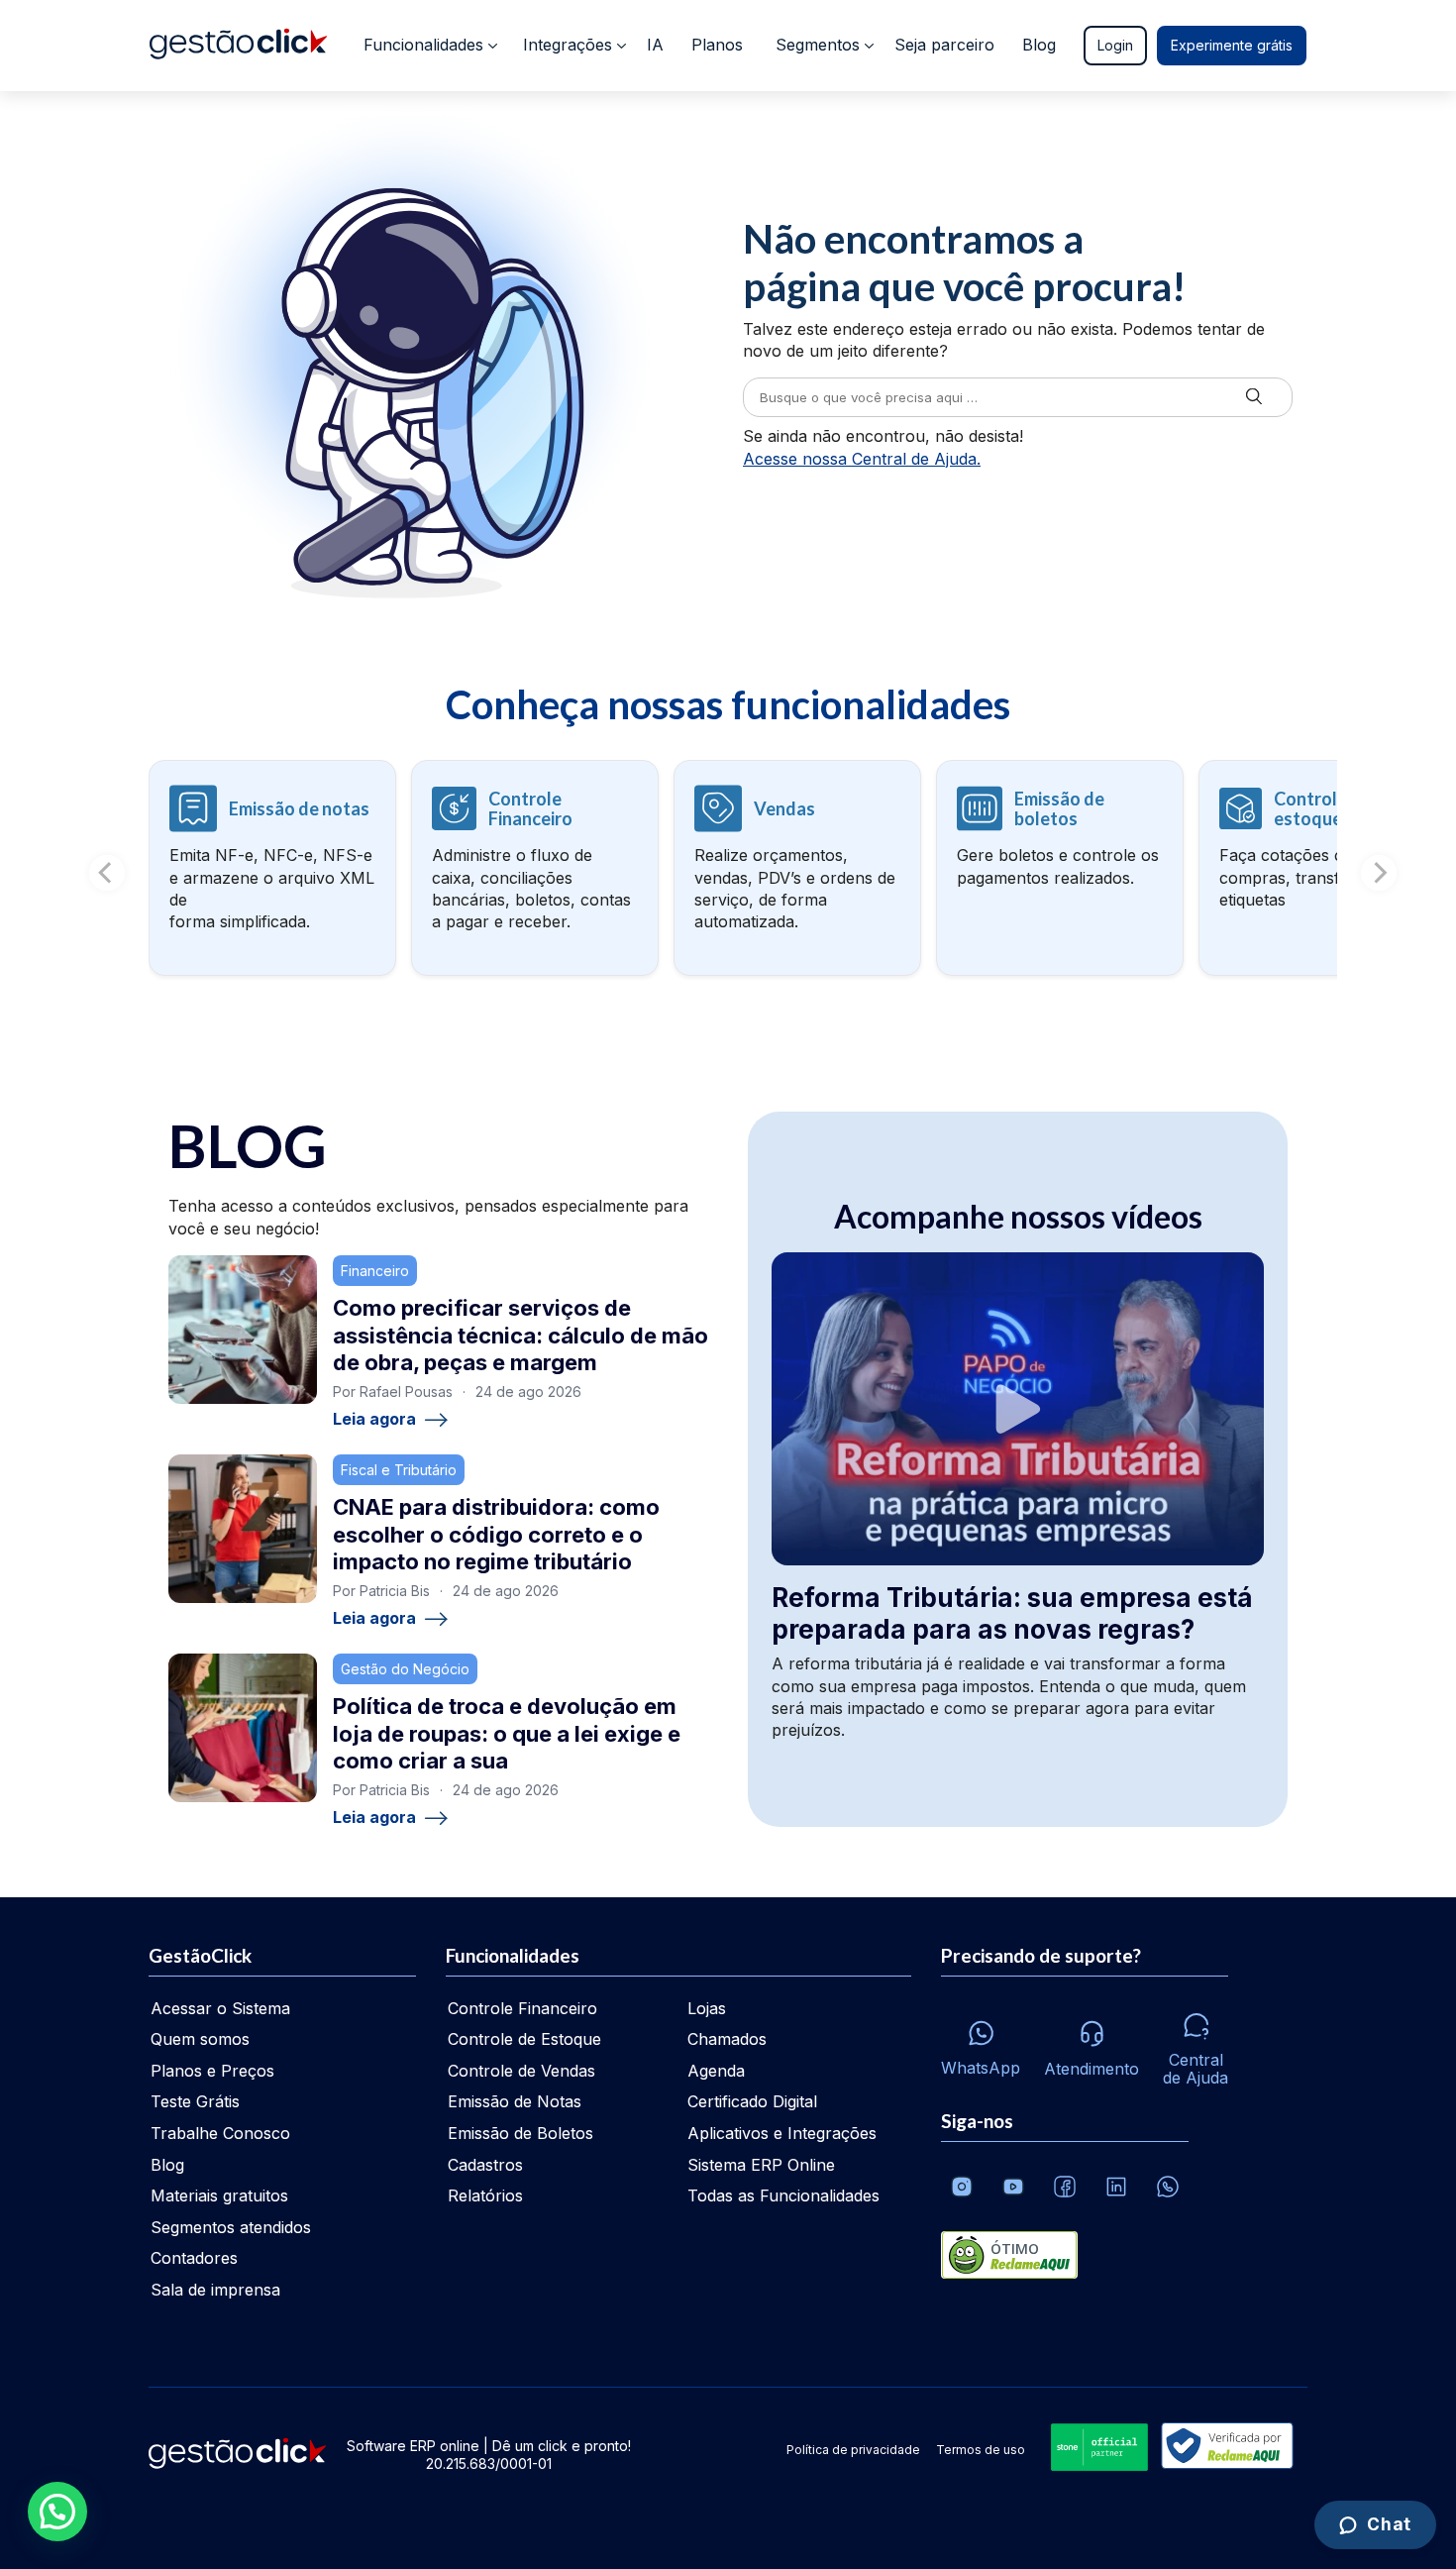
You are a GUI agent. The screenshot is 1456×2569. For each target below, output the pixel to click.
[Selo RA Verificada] (1223, 2448)
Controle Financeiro (522, 2008)
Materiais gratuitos (219, 2195)
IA (655, 45)
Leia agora (374, 1420)
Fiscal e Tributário (399, 1470)
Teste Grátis (195, 2101)
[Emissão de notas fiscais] (272, 868)
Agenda (716, 2071)
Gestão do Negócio (405, 1669)
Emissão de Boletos (520, 2133)
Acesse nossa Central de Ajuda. (862, 459)
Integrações (568, 45)
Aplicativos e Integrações (782, 2133)
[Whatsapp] (1168, 2187)
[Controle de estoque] (1322, 868)
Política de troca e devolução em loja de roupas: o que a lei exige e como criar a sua (507, 1733)
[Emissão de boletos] (1060, 868)
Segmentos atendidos (231, 2227)
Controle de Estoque (524, 2039)
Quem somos (200, 2039)
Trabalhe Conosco (220, 2133)
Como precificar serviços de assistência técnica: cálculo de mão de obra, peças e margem (520, 1335)
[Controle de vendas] (797, 868)
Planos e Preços (212, 2071)
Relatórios (485, 2195)
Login (1115, 45)
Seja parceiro (944, 45)
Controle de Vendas (521, 2071)
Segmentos (818, 45)
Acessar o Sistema (220, 2008)
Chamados (727, 2039)
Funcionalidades (423, 45)
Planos (717, 45)
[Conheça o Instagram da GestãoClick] (962, 2187)
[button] (57, 2512)
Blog (1039, 45)
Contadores (194, 2258)
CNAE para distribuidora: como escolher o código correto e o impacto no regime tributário (496, 1534)
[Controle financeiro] (535, 868)
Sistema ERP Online (761, 2165)
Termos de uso (981, 2450)
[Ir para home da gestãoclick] (238, 46)
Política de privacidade (853, 2450)
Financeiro (375, 1271)
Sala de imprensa (215, 2290)
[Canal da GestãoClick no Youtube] (1013, 2187)
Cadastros (485, 2165)
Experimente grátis (1232, 45)
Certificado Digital (752, 2101)
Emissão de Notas (515, 2101)
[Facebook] (1065, 2187)
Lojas (707, 2008)
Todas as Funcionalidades (783, 2195)
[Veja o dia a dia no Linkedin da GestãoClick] (1116, 2187)
